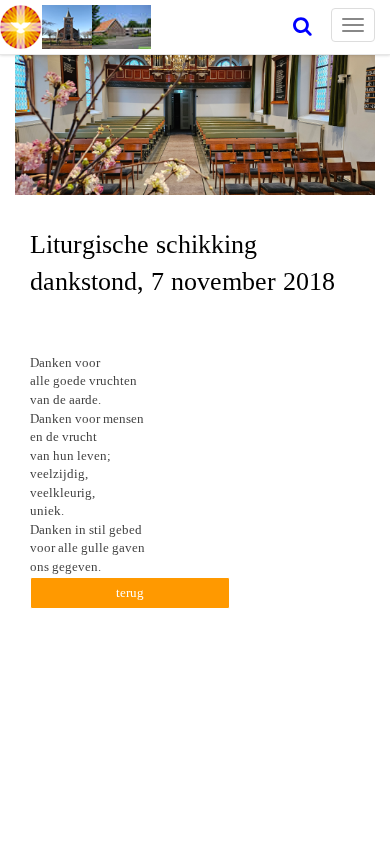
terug (130, 592)
